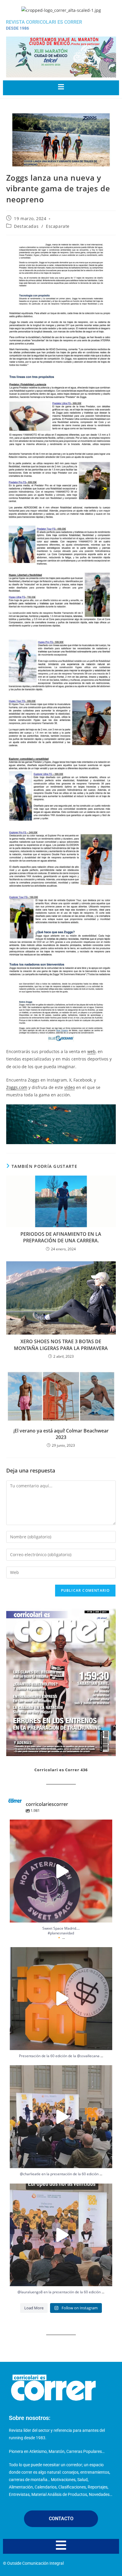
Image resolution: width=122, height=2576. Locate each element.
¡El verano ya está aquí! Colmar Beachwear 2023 (61, 1434)
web (91, 1051)
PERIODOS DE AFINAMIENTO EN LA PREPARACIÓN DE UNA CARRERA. (61, 1237)
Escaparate (58, 226)
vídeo (70, 1087)
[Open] (61, 1871)
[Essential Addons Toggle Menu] (61, 88)
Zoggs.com (17, 1087)
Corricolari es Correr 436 (61, 1770)
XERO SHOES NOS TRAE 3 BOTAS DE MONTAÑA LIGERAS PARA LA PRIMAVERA (61, 1345)
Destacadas (26, 226)
